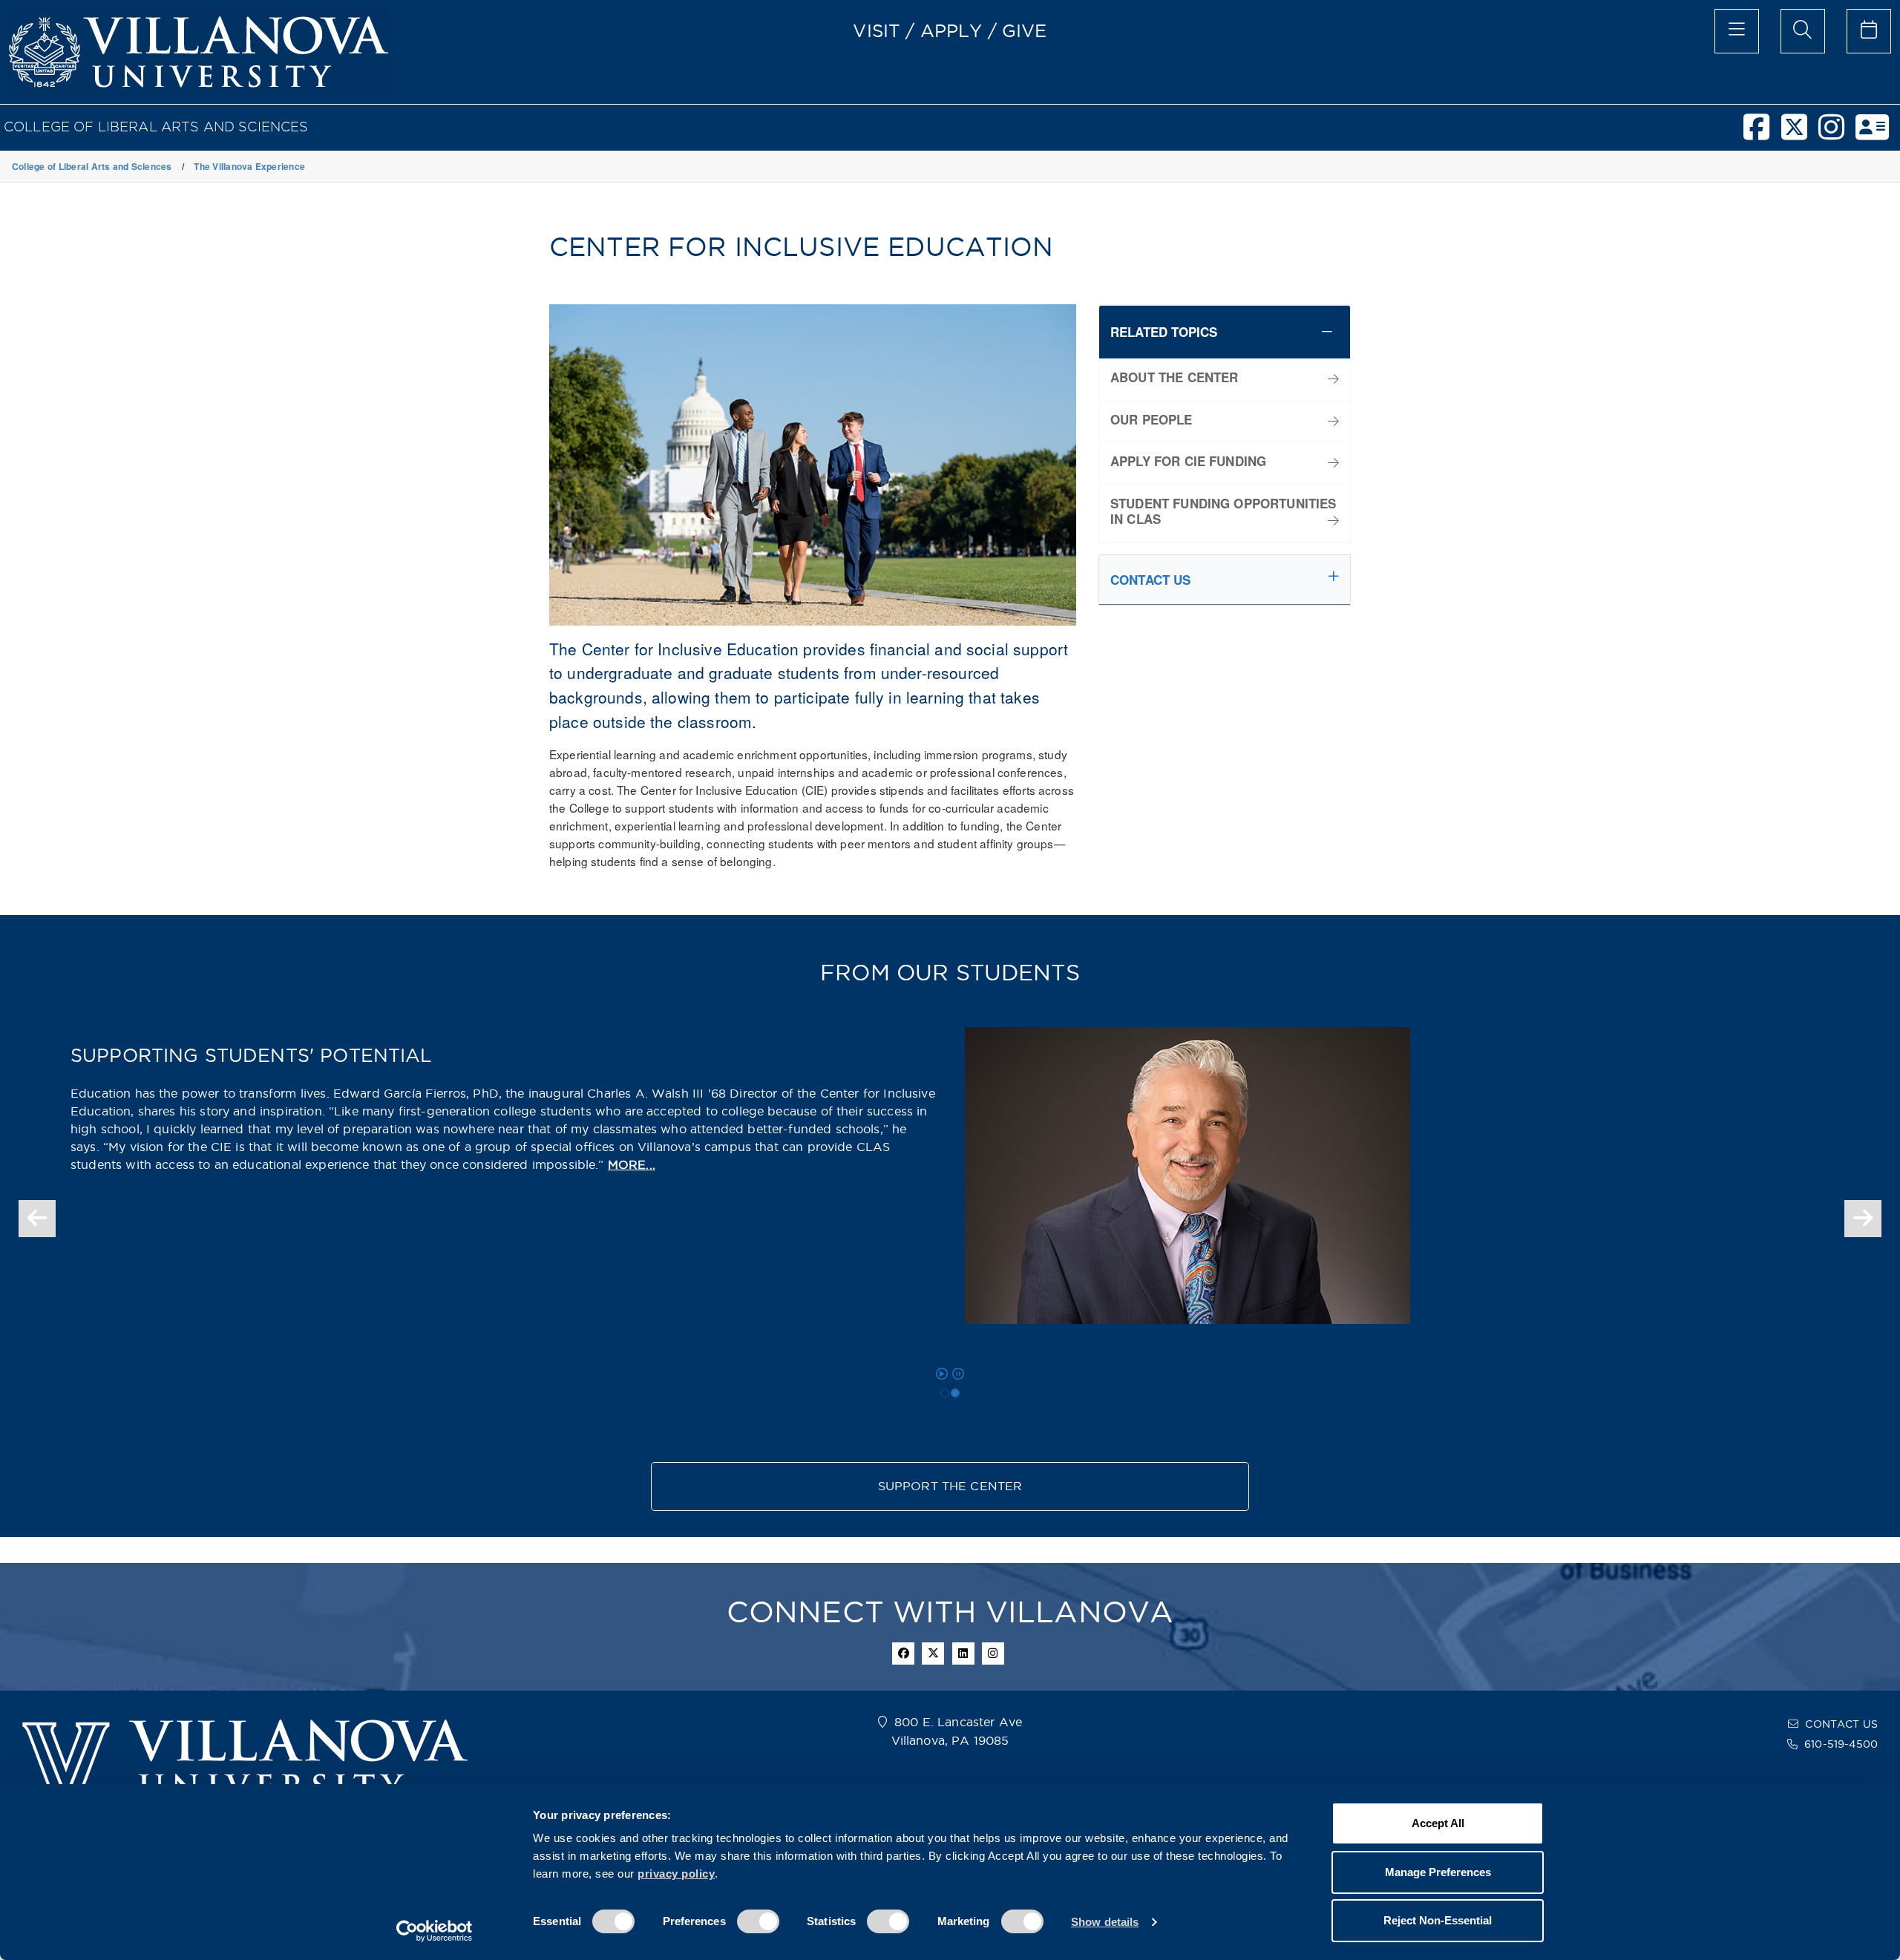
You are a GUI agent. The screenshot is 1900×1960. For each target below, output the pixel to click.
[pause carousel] (958, 1374)
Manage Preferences (1438, 1872)
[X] (1800, 134)
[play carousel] (942, 1374)
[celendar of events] (1869, 31)
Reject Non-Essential (1438, 1920)
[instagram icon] (993, 1653)
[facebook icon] (903, 1653)
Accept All (1438, 1823)
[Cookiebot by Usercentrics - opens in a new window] (435, 1931)
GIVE (1025, 30)
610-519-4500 (1841, 1744)
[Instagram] (1837, 134)
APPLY (951, 30)
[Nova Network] (1878, 134)
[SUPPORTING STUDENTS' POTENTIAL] (955, 1393)
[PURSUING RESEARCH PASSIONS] (945, 1393)
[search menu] (1803, 31)
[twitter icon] (933, 1653)
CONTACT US (1841, 1724)
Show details (1105, 1922)
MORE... (632, 1165)
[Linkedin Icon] (963, 1653)
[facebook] (1762, 134)
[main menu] (1737, 31)
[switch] (758, 1921)
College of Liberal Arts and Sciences (156, 127)
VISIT (877, 30)
